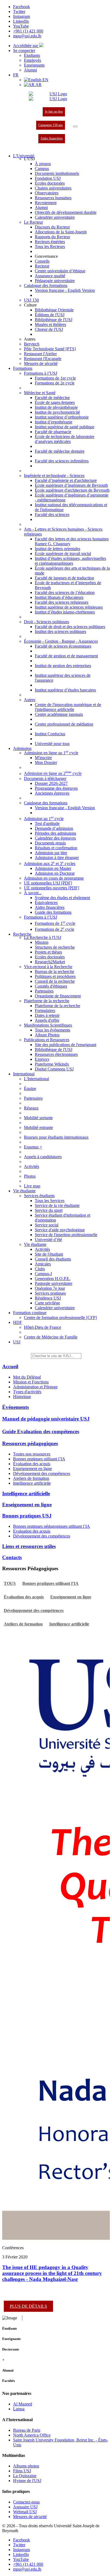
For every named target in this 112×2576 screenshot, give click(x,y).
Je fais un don (54, 112)
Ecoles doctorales (50, 957)
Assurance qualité (50, 276)
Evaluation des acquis (32, 1531)
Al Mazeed (23, 2404)
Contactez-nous (26, 2502)
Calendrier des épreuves (55, 838)
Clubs (40, 1269)
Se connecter (24, 50)
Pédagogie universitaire (55, 281)
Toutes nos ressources (32, 1454)
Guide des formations (53, 912)
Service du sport (49, 1210)
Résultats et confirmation (56, 848)
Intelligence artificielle (32, 1483)
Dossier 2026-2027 (51, 783)
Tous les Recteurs (50, 247)
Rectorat (42, 266)
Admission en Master (53, 868)
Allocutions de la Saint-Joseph (61, 232)
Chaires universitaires (53, 188)
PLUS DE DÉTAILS (28, 2306)
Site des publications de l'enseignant (66, 1045)
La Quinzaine (25, 2476)
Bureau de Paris (27, 2430)
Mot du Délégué (27, 1377)
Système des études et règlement (62, 898)
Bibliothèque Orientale (54, 310)
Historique (22, 1397)
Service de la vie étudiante (57, 1205)
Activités (42, 1249)
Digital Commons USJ (54, 1069)
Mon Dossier (46, 763)
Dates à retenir (47, 1015)
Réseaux (31, 1108)
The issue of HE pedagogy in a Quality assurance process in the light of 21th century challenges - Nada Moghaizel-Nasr (52, 2273)
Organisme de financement (58, 996)
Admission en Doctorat (55, 873)
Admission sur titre (51, 853)
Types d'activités (27, 1392)
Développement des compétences (42, 1473)
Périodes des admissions (55, 833)
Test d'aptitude (47, 823)
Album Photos (47, 1035)
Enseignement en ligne (32, 1469)
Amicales (43, 1264)
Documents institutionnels (57, 173)
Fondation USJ (48, 178)
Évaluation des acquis (32, 1464)
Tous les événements (52, 1030)
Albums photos (26, 2466)
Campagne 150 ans (51, 125)
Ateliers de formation (31, 1478)
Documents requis (50, 843)
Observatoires (47, 193)
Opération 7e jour (50, 1288)
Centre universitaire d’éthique (60, 271)
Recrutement (46, 203)
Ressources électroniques (56, 1054)
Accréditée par (26, 46)
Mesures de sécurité (41, 363)
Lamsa (19, 2409)
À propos (43, 164)
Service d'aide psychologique (60, 1230)
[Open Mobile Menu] (75, 126)
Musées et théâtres (50, 324)
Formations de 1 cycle (55, 923)
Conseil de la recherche (55, 981)
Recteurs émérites (50, 242)
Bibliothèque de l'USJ (54, 320)
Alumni (30, 70)
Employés (32, 60)
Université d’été (48, 1240)
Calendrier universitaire (55, 217)
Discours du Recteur (52, 227)
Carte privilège (47, 1303)
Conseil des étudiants (53, 1259)
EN (45, 80)
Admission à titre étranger (57, 858)
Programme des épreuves (56, 788)
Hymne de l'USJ (27, 2481)
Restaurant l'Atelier (40, 354)
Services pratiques (50, 1293)
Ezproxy (42, 1059)
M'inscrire (43, 758)
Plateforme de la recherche (57, 1006)
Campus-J (43, 1274)
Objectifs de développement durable (66, 212)
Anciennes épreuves (52, 793)
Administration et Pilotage (35, 1387)
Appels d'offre (47, 1020)
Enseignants (34, 65)
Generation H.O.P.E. (53, 1279)
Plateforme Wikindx (52, 1064)
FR (16, 75)
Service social (47, 1225)
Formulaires (45, 1011)
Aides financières (52, 138)
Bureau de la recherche (55, 972)
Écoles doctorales (50, 183)
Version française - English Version (65, 290)
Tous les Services (50, 1201)
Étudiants (32, 55)
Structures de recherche (55, 947)
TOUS (10, 1583)
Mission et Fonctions (31, 1382)
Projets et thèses (48, 952)
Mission (42, 942)
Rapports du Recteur (52, 237)
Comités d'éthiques (51, 986)
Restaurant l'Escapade (43, 359)
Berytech (32, 344)
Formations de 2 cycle (55, 929)
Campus (42, 169)
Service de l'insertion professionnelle (66, 1235)
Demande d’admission (54, 828)
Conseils (42, 261)
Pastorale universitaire (54, 1283)
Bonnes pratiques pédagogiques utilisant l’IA (52, 1526)
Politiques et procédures (55, 976)
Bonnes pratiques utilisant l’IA (39, 1459)
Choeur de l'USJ (49, 329)
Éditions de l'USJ (50, 315)
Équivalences (46, 902)
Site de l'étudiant (49, 1254)
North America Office (32, 2435)
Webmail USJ (25, 2512)
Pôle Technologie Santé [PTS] (50, 349)
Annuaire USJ (25, 2507)
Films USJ (22, 2471)
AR (38, 85)
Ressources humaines (53, 198)
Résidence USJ (48, 1298)
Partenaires (44, 991)
